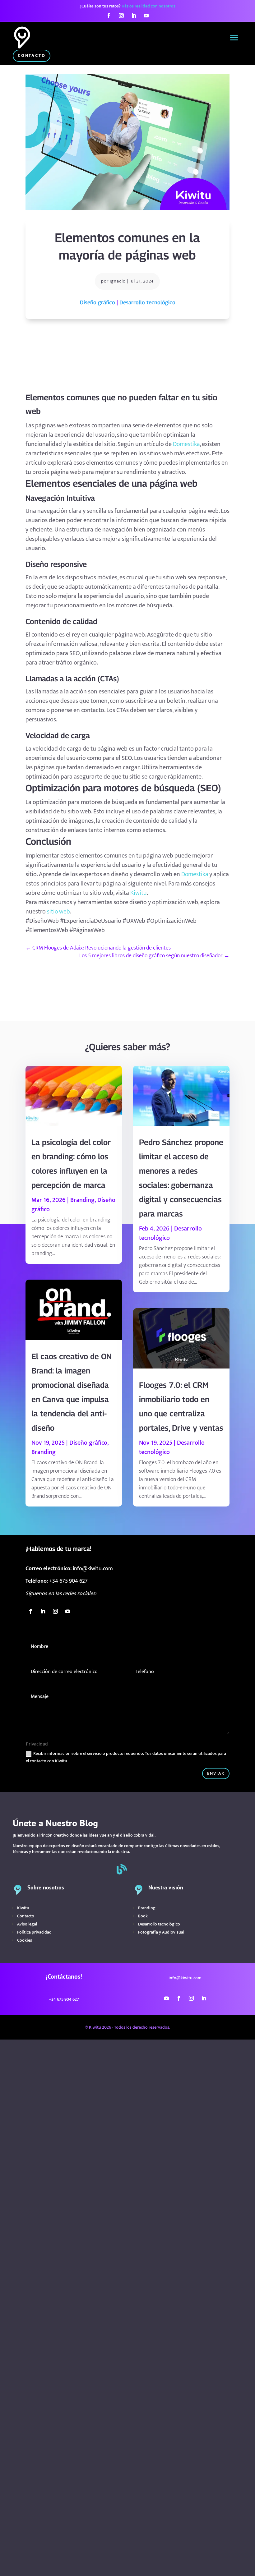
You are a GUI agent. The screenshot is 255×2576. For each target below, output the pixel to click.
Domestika (186, 444)
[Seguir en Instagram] (121, 16)
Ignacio (118, 281)
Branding (82, 1200)
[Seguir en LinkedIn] (134, 16)
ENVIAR (216, 1773)
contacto (32, 55)
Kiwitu (139, 893)
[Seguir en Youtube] (146, 16)
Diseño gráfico (97, 302)
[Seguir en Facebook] (109, 16)
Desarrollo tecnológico (147, 302)
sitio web (58, 912)
